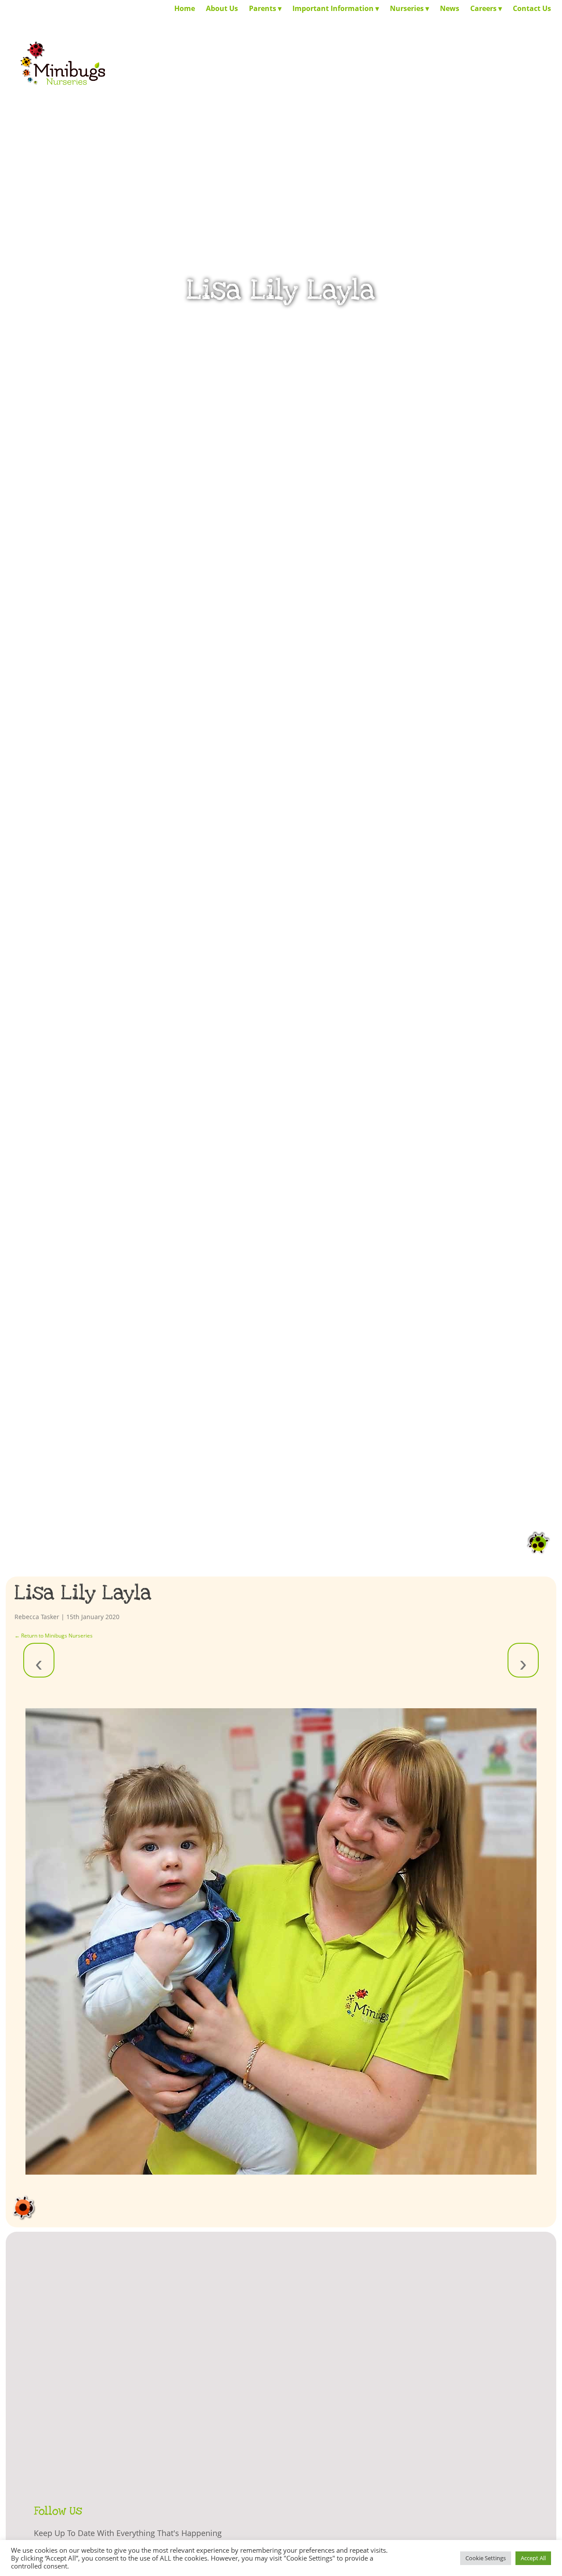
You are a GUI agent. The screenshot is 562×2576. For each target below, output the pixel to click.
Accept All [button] (533, 2558)
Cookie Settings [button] (486, 2558)
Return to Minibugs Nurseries (54, 1636)
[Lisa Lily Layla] (281, 1941)
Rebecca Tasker (37, 1617)
